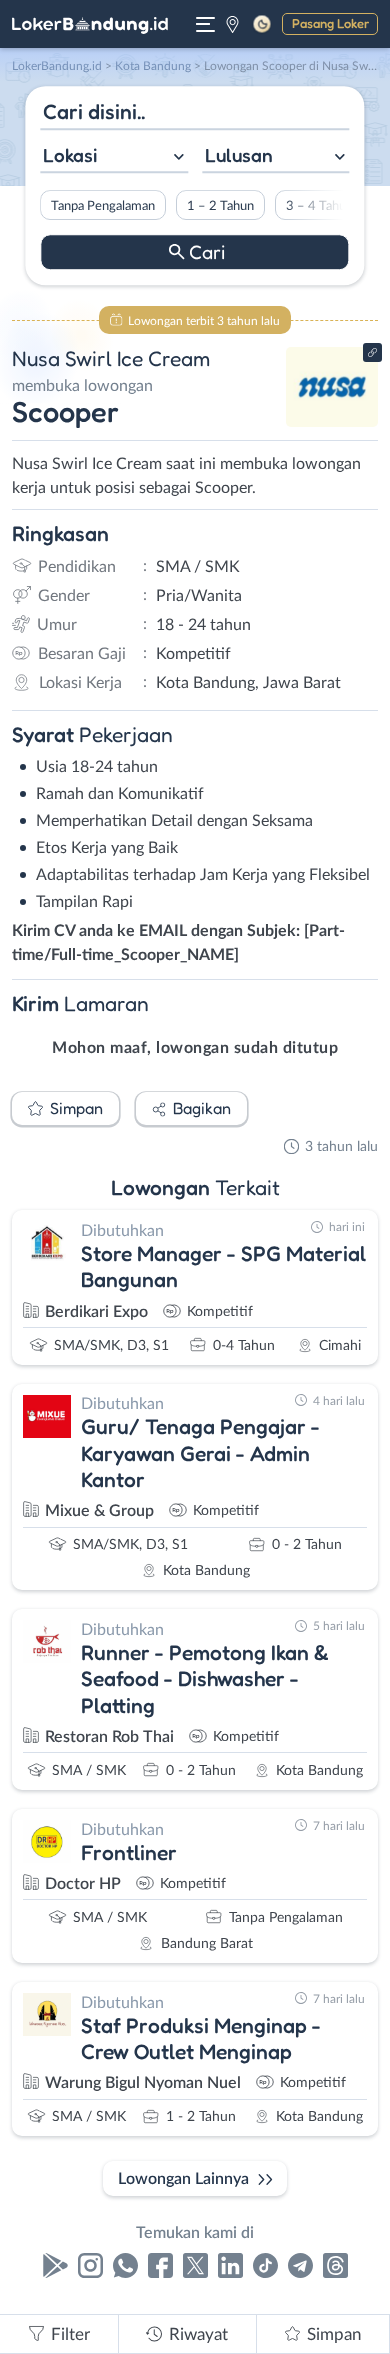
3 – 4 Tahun (319, 206)
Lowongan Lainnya (183, 2179)
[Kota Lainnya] (232, 24)
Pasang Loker (330, 23)
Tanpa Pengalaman (103, 206)
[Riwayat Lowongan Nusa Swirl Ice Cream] (332, 422)
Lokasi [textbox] (70, 155)
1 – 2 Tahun (220, 206)
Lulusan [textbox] (239, 155)
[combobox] (114, 157)
